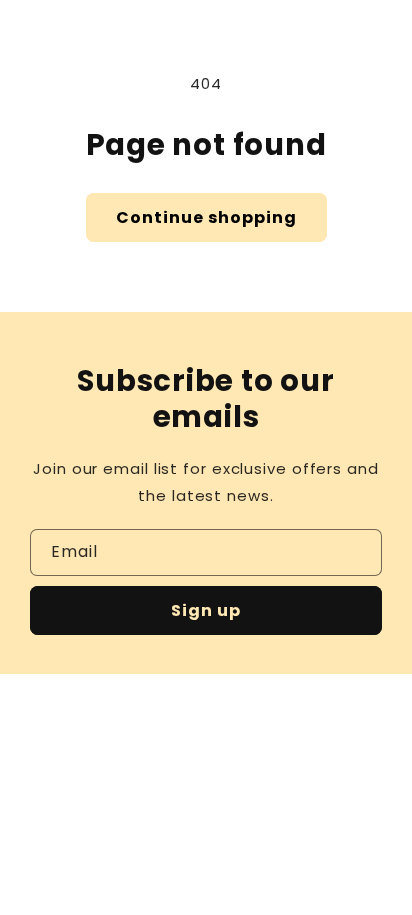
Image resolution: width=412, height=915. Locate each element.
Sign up (206, 610)
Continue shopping (206, 217)
